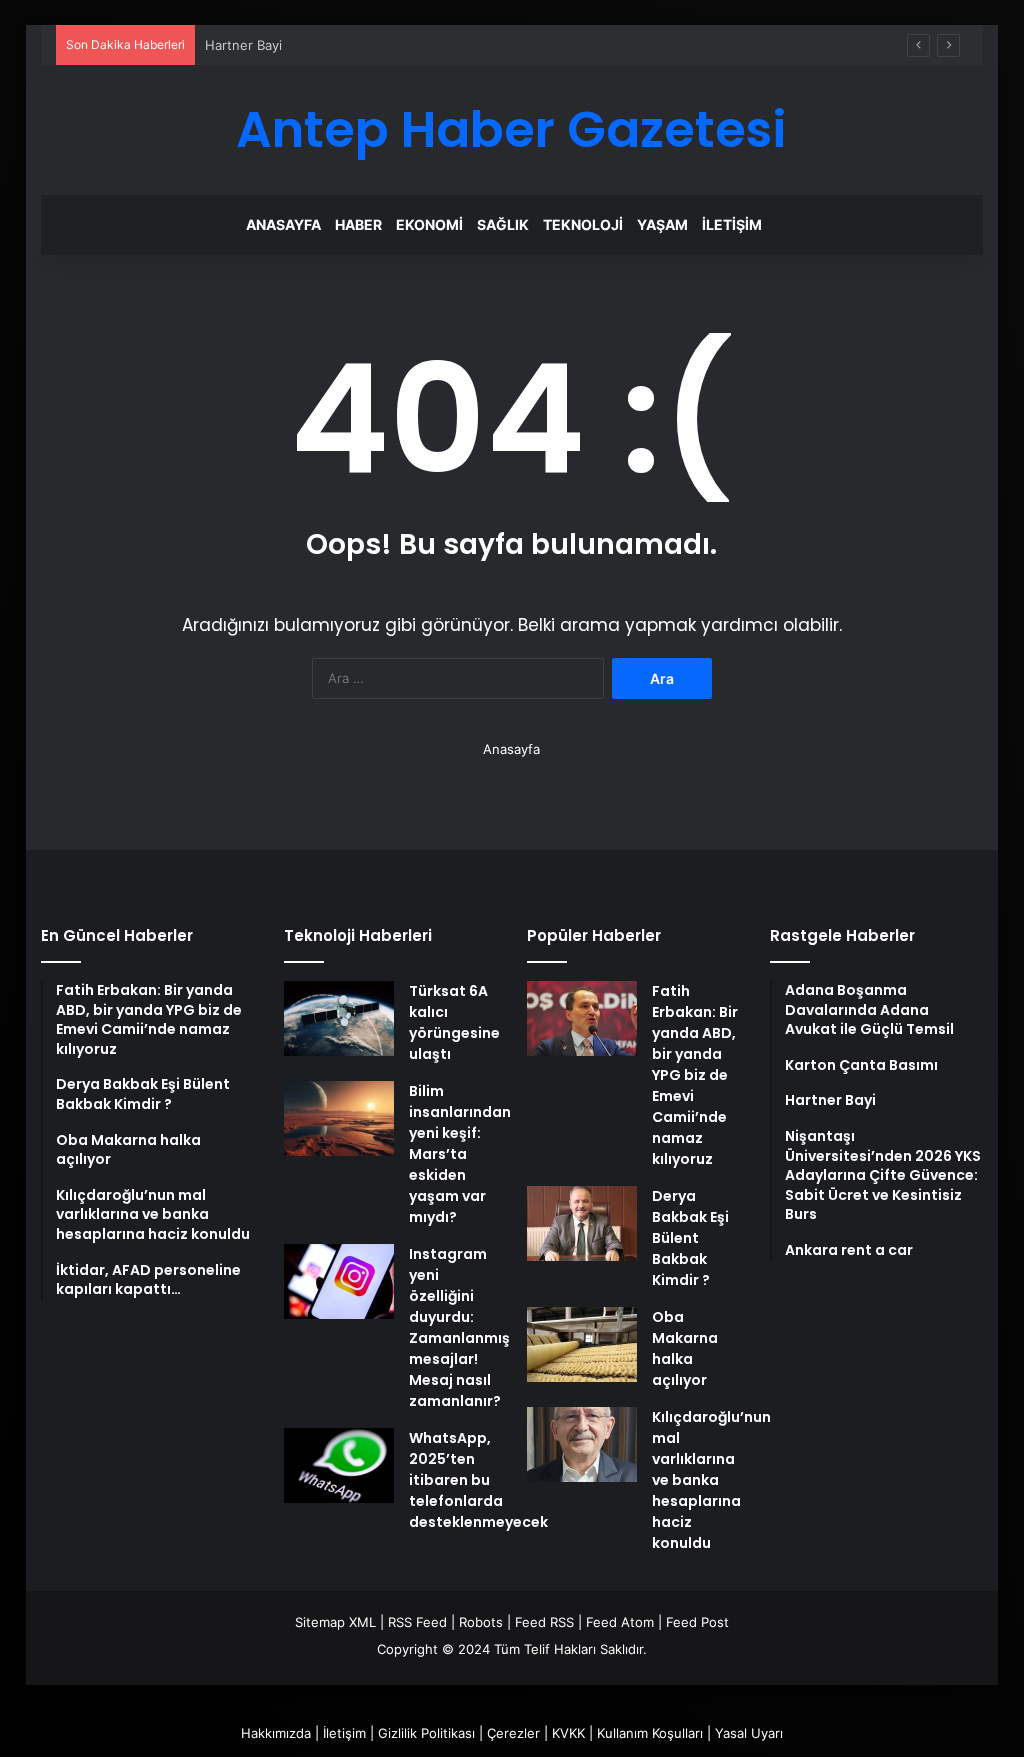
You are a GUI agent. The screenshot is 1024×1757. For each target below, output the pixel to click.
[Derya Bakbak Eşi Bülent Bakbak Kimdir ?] (582, 1223)
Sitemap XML (335, 1622)
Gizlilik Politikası (426, 1733)
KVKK (568, 1733)
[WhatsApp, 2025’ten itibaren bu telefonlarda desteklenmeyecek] (339, 1465)
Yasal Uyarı (749, 1733)
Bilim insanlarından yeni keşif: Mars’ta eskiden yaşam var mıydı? (460, 1154)
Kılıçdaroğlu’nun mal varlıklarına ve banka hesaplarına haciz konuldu (711, 1480)
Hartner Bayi (243, 45)
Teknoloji (583, 224)
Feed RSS (544, 1622)
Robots (481, 1622)
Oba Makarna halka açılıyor (685, 1348)
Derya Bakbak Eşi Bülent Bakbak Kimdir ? (690, 1238)
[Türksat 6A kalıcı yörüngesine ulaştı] (339, 1018)
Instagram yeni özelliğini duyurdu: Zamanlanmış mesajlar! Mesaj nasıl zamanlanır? (459, 1327)
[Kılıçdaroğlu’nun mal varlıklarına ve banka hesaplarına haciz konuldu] (582, 1444)
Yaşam (662, 224)
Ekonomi (429, 224)
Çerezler (513, 1733)
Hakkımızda (276, 1733)
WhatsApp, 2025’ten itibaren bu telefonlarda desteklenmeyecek (478, 1480)
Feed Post (697, 1622)
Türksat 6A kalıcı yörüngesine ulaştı (454, 1022)
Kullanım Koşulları (650, 1733)
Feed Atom (620, 1622)
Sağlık (503, 224)
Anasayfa (283, 224)
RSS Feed (417, 1622)
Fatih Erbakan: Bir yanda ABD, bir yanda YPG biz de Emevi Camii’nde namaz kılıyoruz (695, 1075)
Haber (358, 224)
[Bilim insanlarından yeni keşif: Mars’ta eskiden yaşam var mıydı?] (339, 1118)
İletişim (732, 224)
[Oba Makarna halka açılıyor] (582, 1344)
